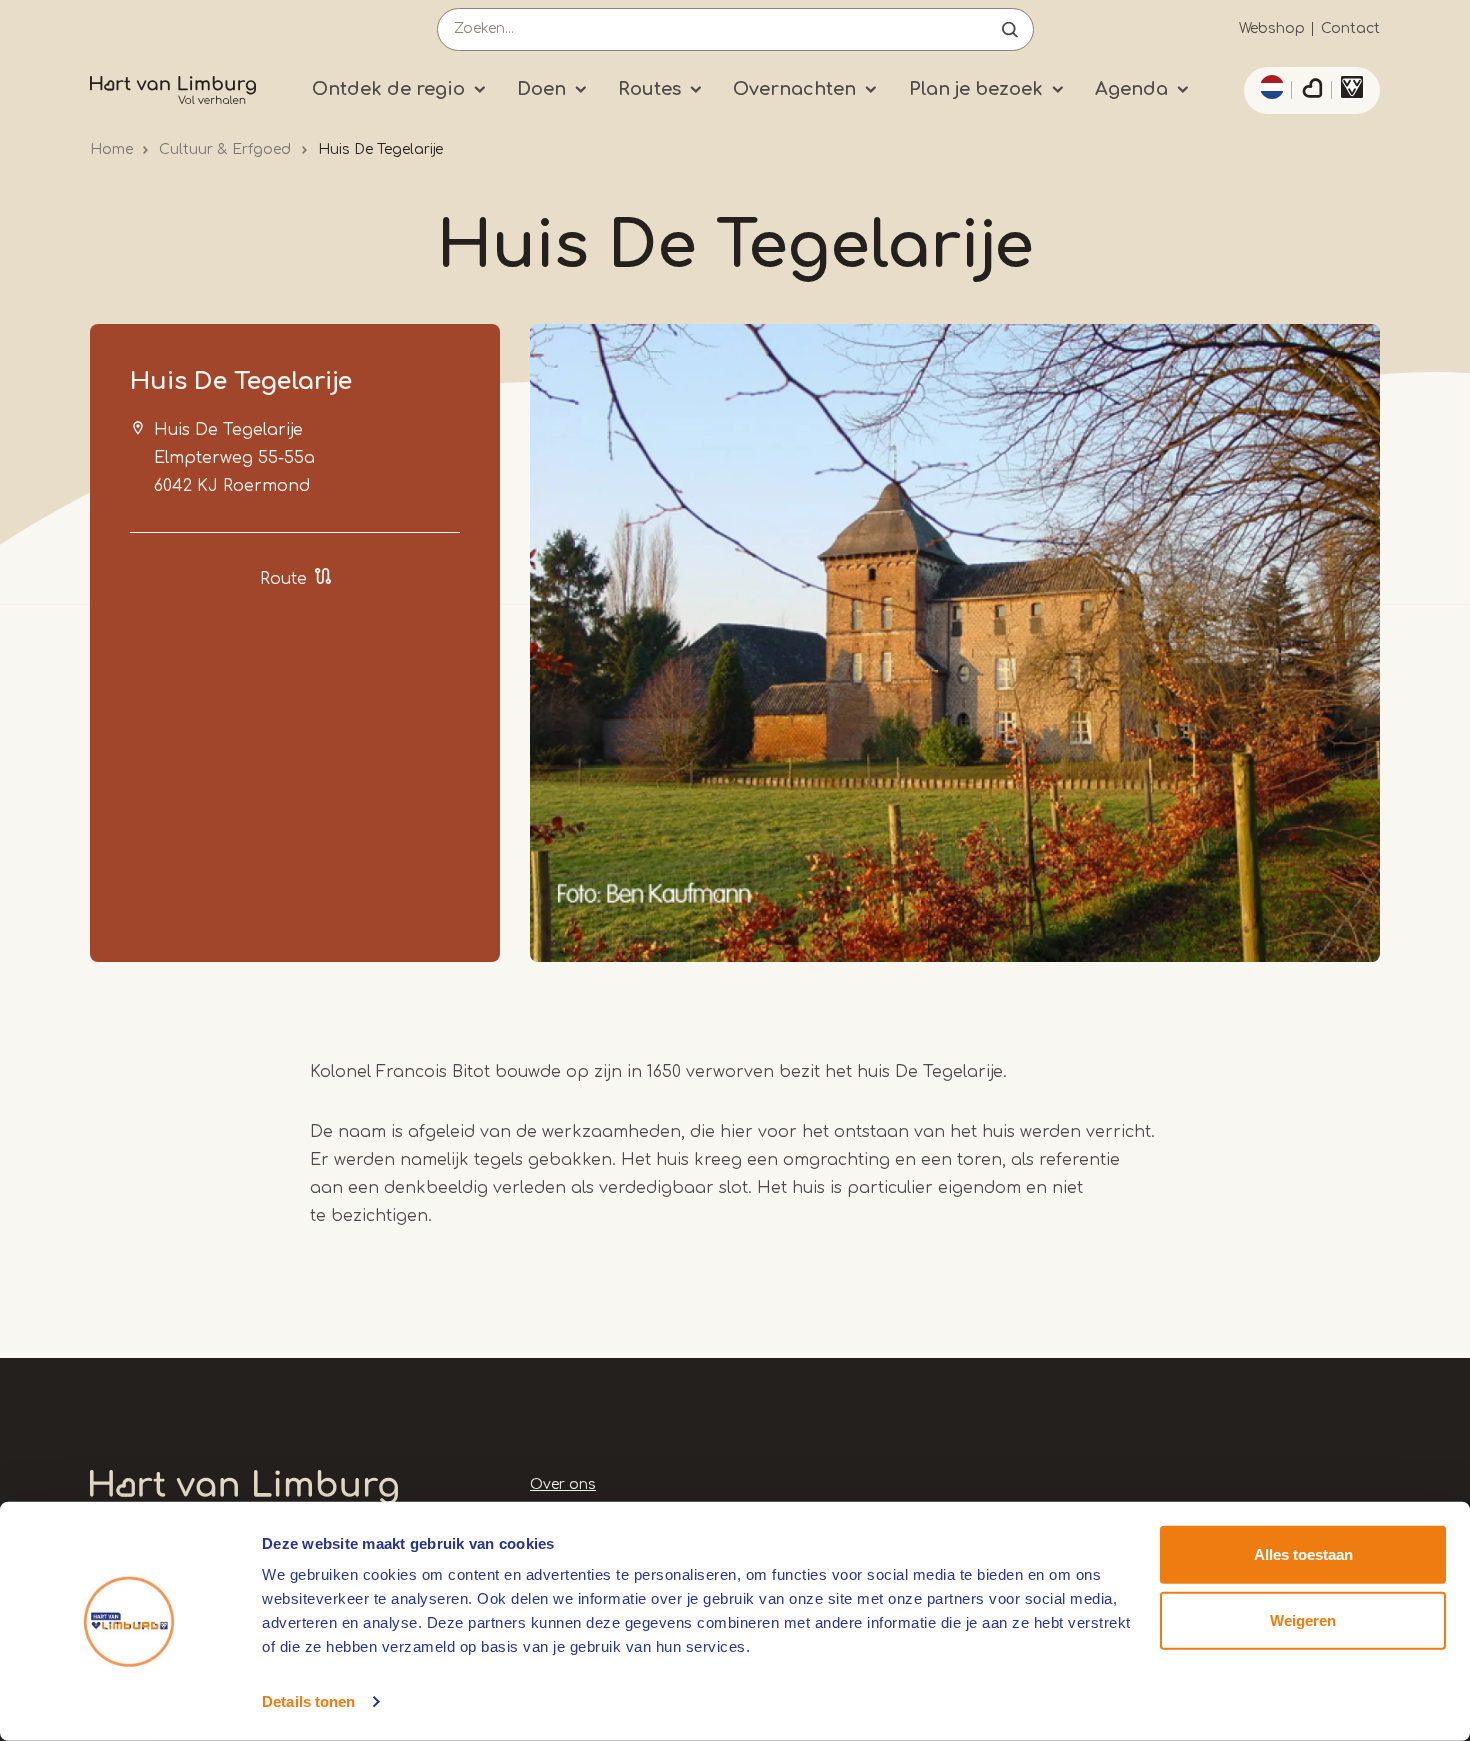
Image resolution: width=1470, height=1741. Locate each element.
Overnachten (794, 89)
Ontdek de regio (388, 89)
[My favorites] (1312, 91)
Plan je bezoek (976, 89)
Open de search (1010, 29)
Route (283, 579)
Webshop (1272, 28)
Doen (541, 89)
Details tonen (308, 1701)
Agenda (1131, 89)
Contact (1350, 28)
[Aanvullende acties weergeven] (1269, 87)
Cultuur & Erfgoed (225, 149)
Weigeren (1303, 1619)
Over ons (563, 1484)
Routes (649, 89)
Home (111, 149)
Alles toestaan (1303, 1554)
